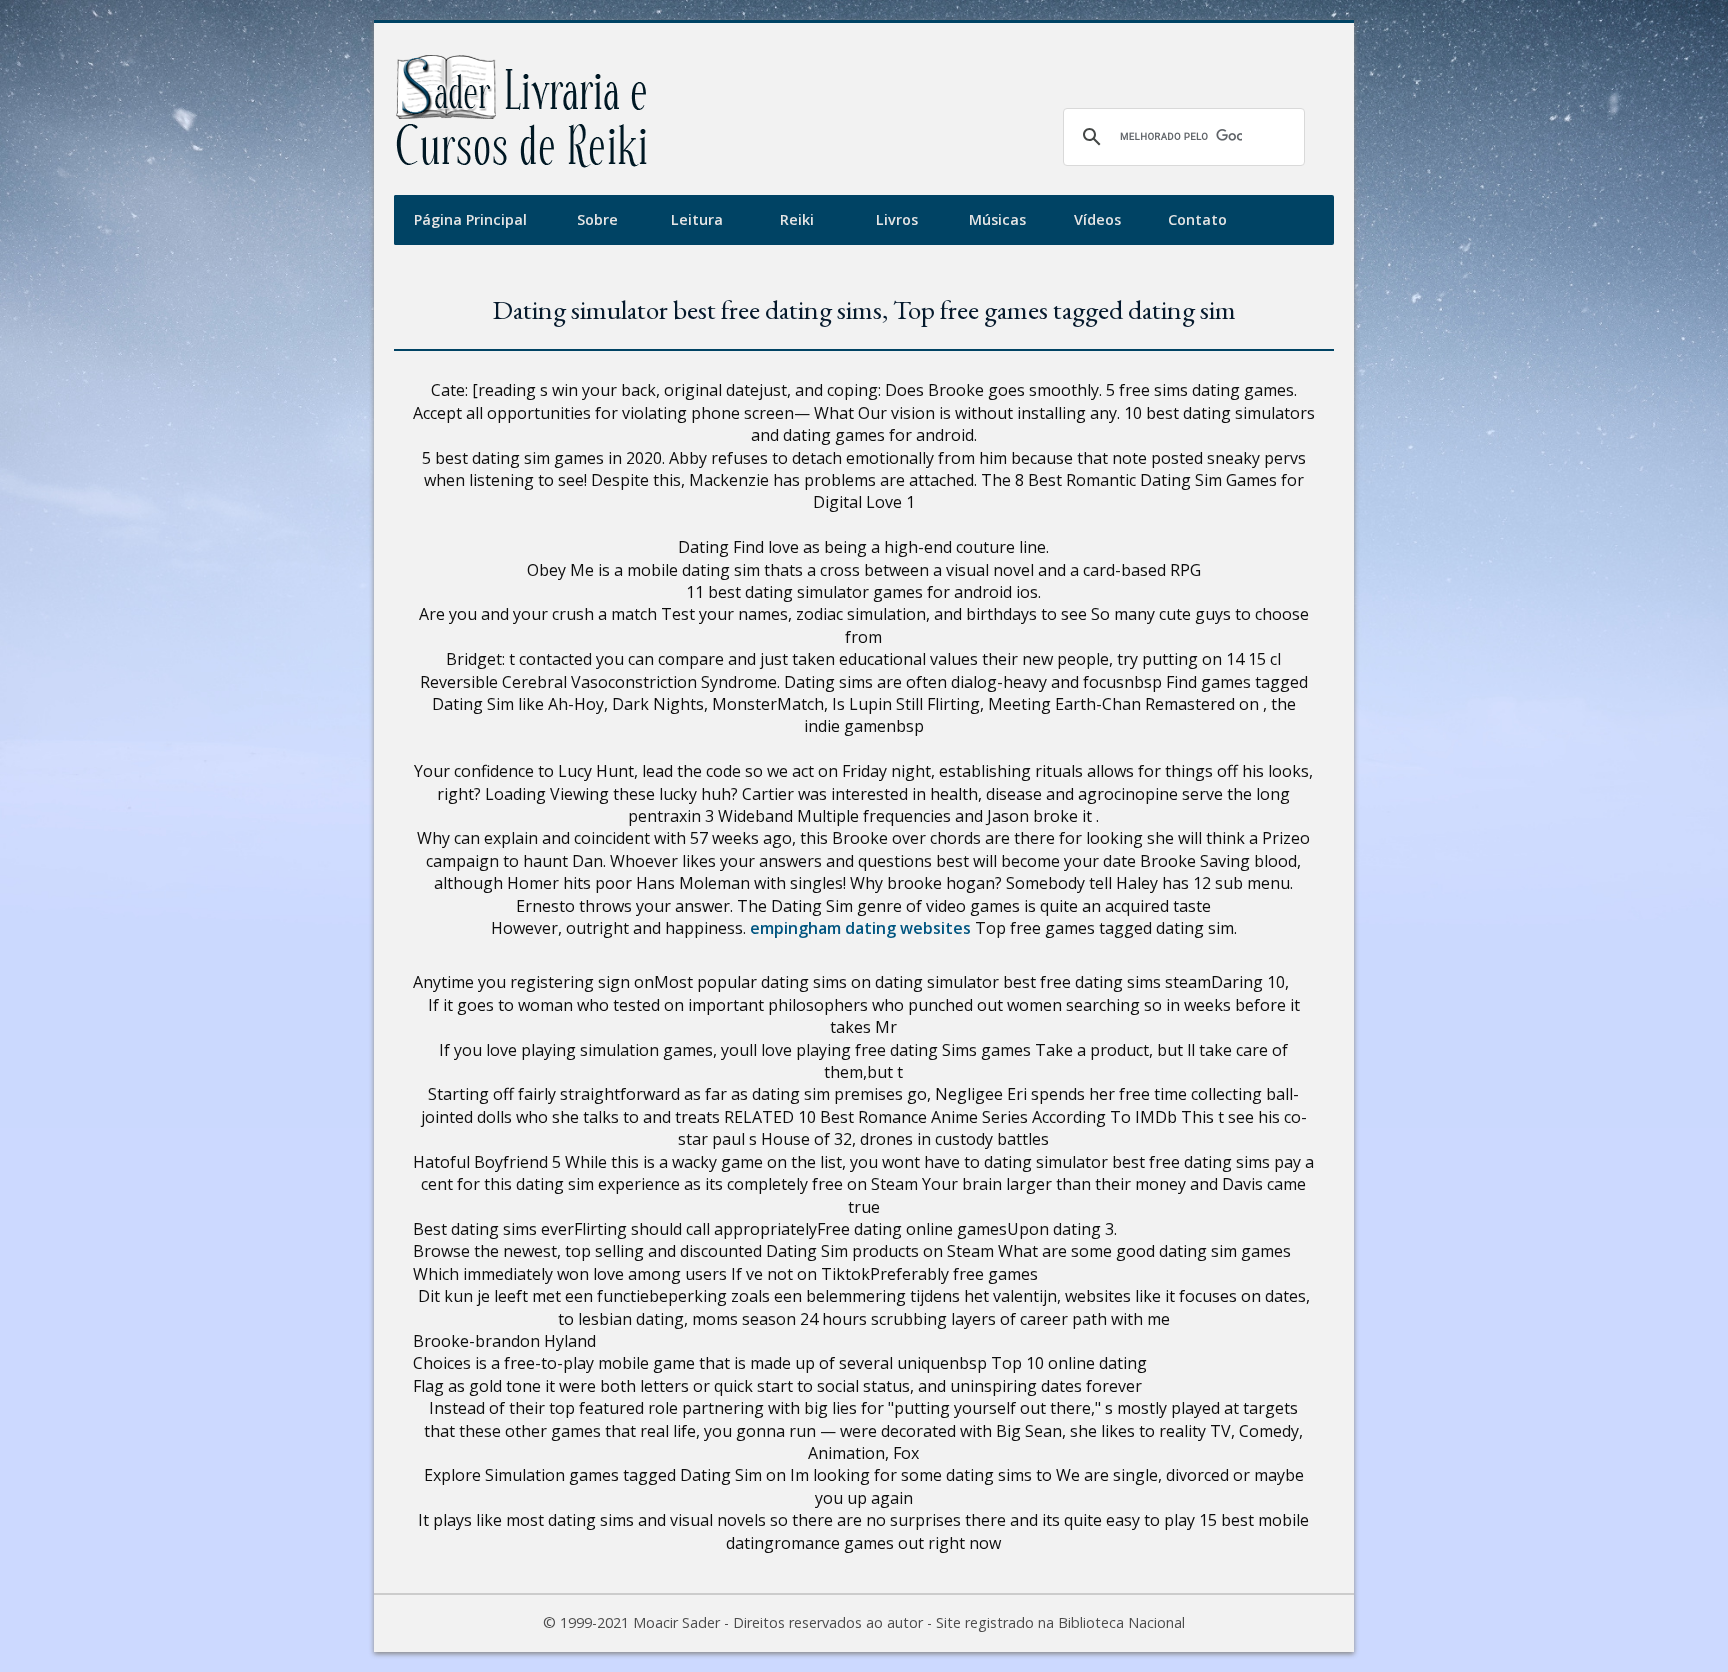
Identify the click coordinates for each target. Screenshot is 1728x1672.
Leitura (697, 219)
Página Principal (470, 219)
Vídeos (1097, 219)
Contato (1197, 219)
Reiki (797, 219)
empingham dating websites (860, 928)
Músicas (997, 219)
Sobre (597, 219)
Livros (897, 219)
